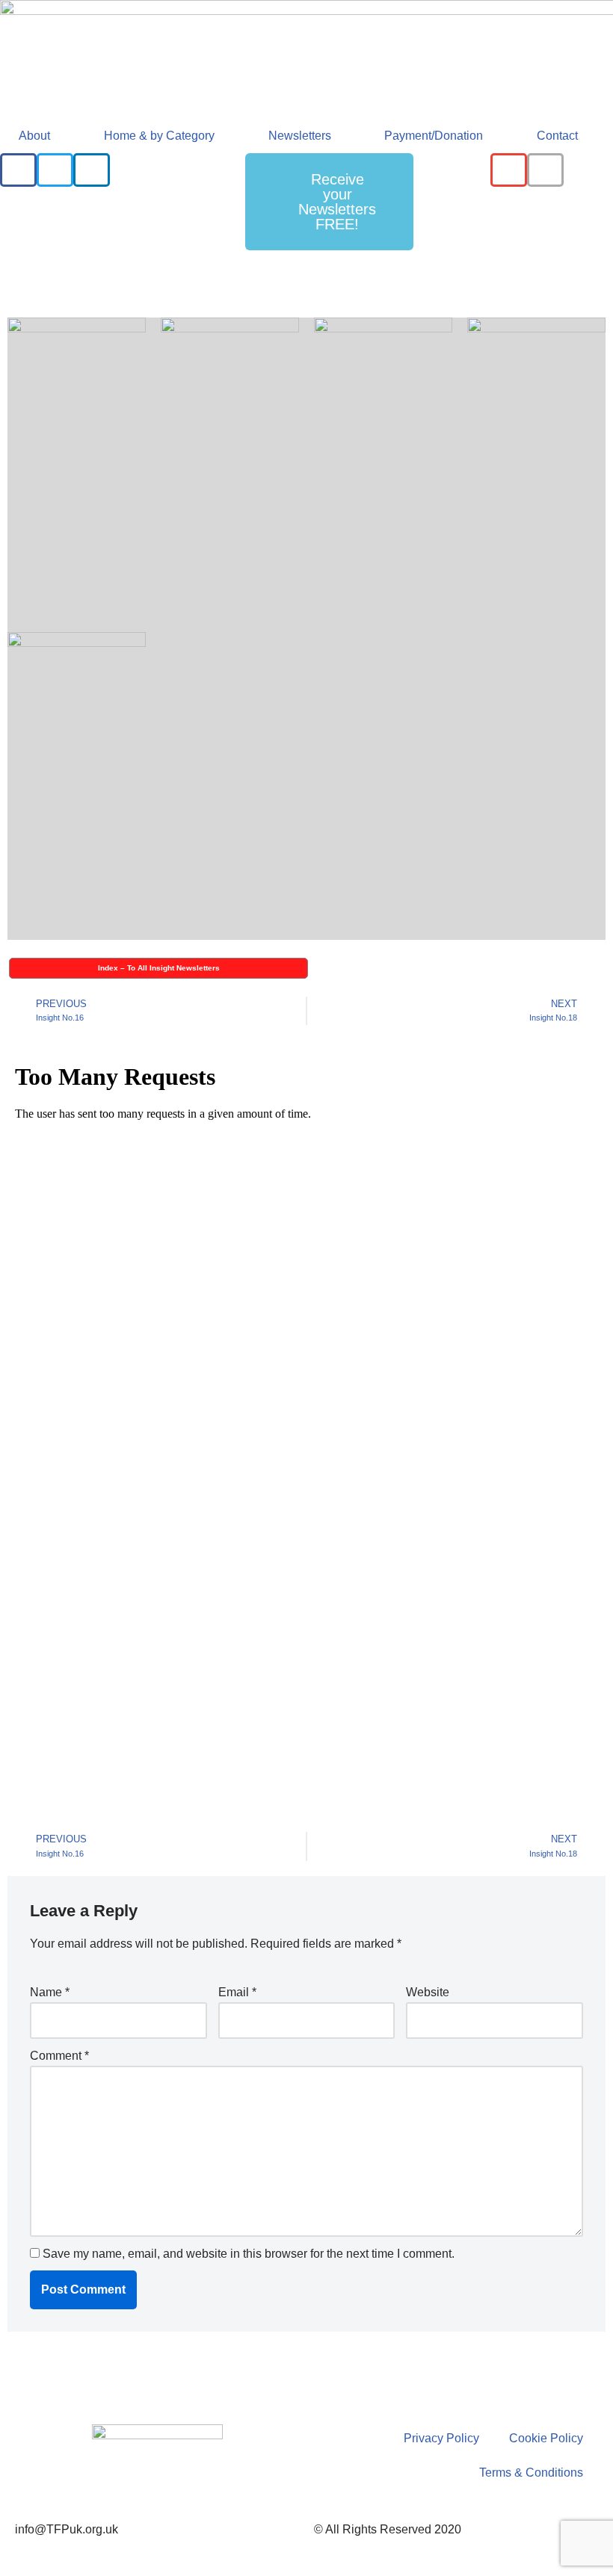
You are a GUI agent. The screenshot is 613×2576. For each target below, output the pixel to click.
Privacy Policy (441, 2438)
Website (428, 1992)
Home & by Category (159, 136)
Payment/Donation (434, 136)
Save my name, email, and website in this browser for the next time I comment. (249, 2254)
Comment (59, 2056)
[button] (18, 170)
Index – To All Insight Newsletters (159, 968)
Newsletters (300, 136)
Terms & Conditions (531, 2473)
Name (50, 1992)
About (34, 136)
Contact (557, 136)
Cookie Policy (546, 2438)
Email (237, 1992)
